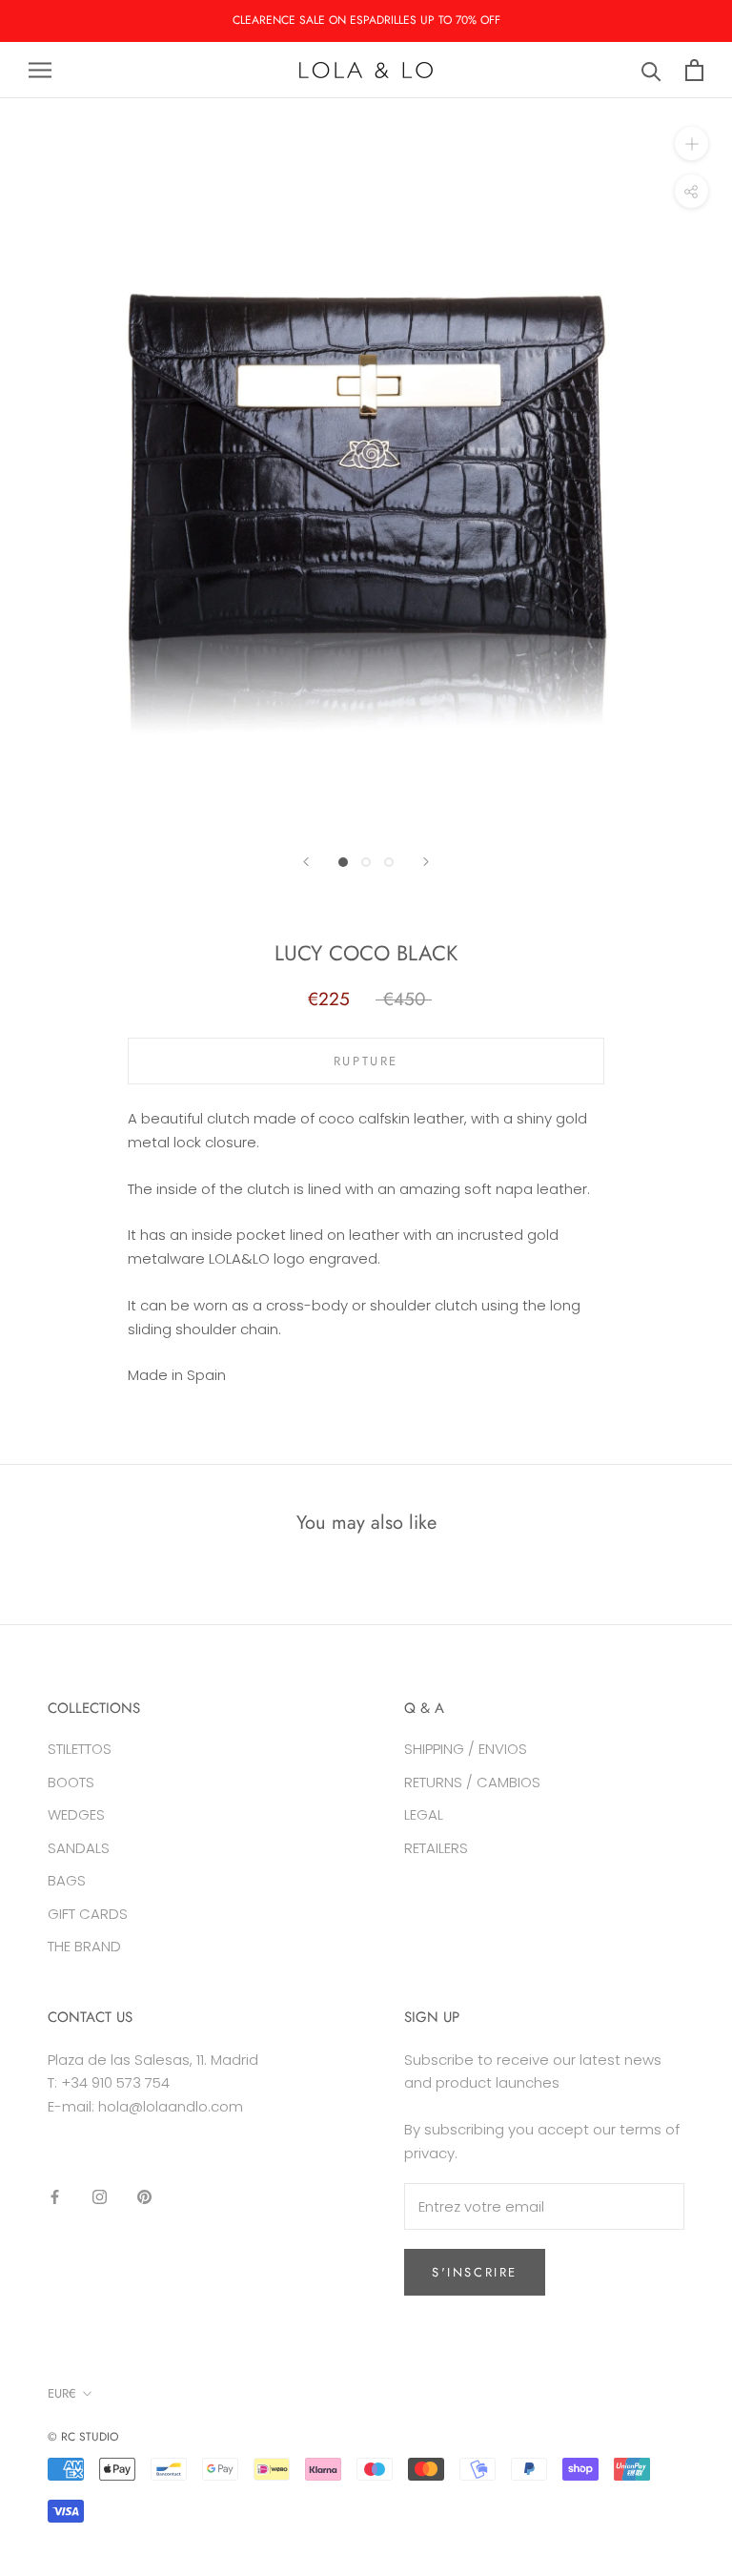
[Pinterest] (144, 2197)
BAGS (67, 1880)
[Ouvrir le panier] (694, 70)
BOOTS (71, 1782)
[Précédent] (306, 862)
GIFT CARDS (88, 1914)
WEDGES (76, 1814)
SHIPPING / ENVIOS (466, 1749)
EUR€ (62, 2393)
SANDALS (79, 1848)
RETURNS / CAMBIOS (472, 1782)
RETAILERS (436, 1848)
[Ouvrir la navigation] (40, 70)
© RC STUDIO (83, 2437)
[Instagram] (100, 2197)
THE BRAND (84, 1946)
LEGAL (424, 1814)
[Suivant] (426, 862)
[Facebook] (55, 2197)
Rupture (366, 1061)
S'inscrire (475, 2272)
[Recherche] (651, 70)
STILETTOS (80, 1749)
